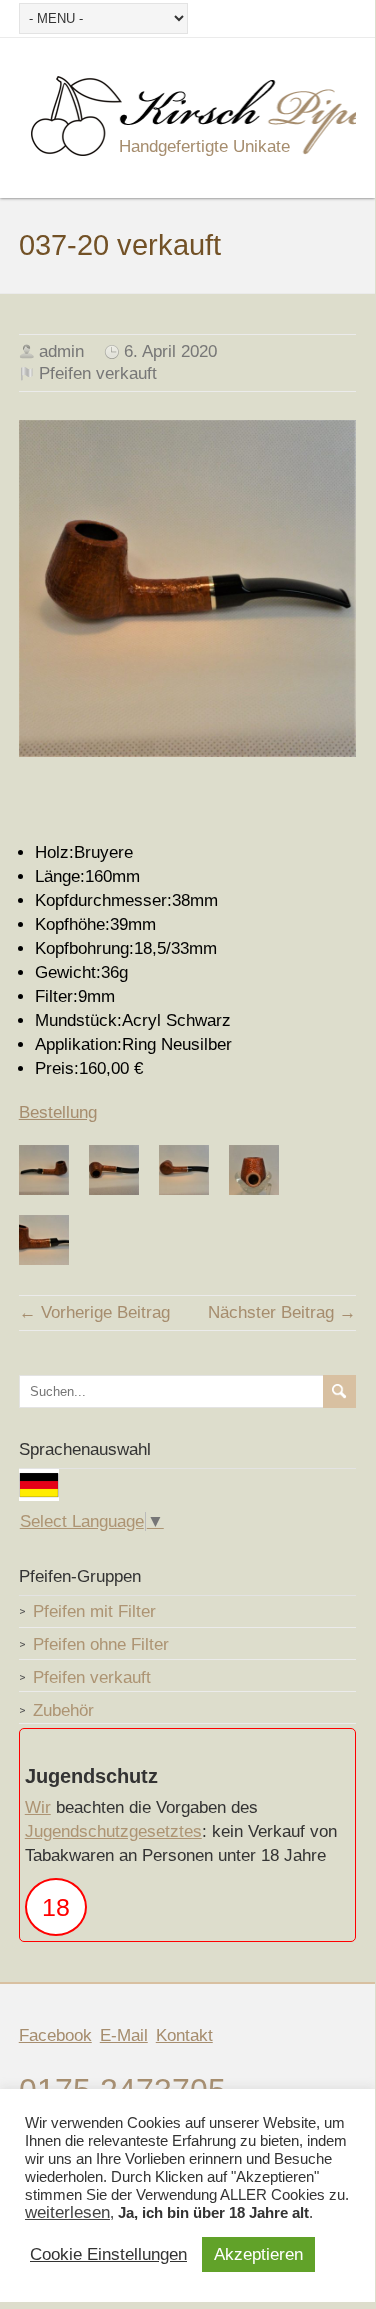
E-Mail (124, 2035)
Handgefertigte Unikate (204, 146)
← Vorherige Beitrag (94, 1312)
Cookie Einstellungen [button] (108, 2255)
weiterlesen (67, 2213)
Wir (38, 1807)
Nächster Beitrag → (282, 1312)
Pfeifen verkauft (98, 373)
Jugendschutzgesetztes (113, 1831)
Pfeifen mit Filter (94, 1611)
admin (61, 351)
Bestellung (58, 1112)
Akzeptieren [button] (258, 2254)
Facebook (55, 2035)
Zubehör (63, 1710)
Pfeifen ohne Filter (101, 1644)
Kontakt (184, 2035)
